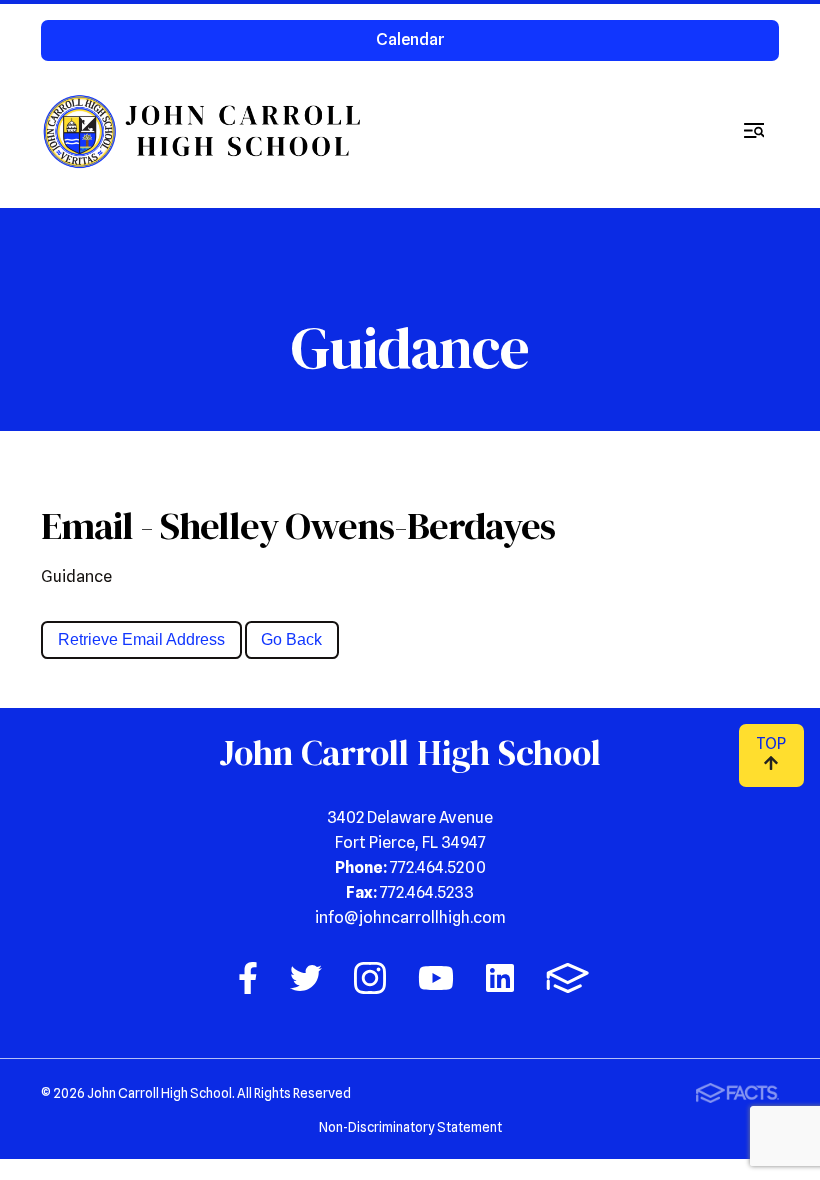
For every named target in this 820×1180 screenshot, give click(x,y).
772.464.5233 (427, 892)
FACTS (567, 978)
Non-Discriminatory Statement (410, 1127)
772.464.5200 (438, 867)
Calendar (410, 39)
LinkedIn (500, 978)
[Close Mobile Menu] (754, 131)
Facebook (248, 978)
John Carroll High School (204, 131)
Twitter (306, 978)
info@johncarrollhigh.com (410, 917)
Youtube (436, 978)
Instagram (370, 978)
